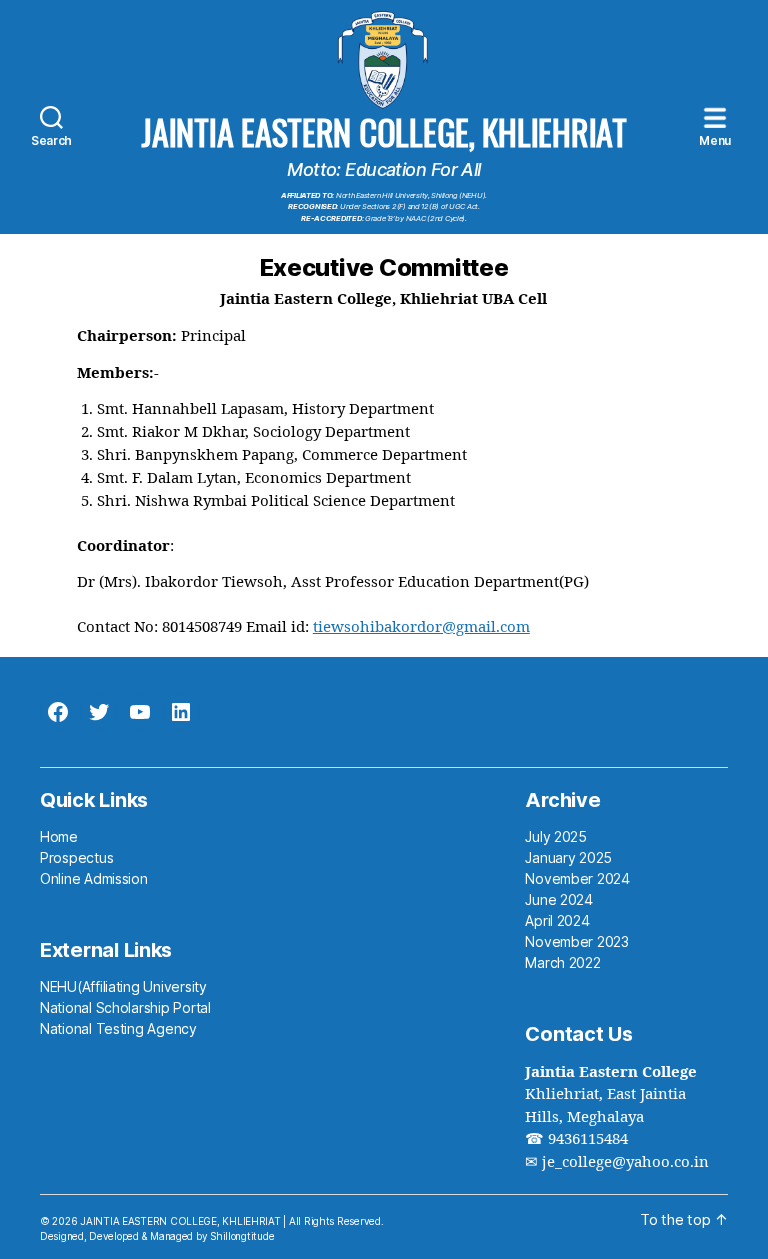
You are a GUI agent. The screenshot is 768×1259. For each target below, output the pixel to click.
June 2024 (559, 899)
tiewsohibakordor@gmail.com (421, 627)
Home (59, 836)
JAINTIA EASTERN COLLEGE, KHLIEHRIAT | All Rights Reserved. (231, 1221)
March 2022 (562, 962)
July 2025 (556, 836)
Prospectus (76, 857)
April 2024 (557, 920)
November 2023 (577, 941)
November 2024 (577, 878)
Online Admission (94, 878)
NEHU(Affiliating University (123, 986)
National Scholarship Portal (125, 1007)
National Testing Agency (118, 1028)
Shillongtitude (242, 1236)
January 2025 (568, 857)
